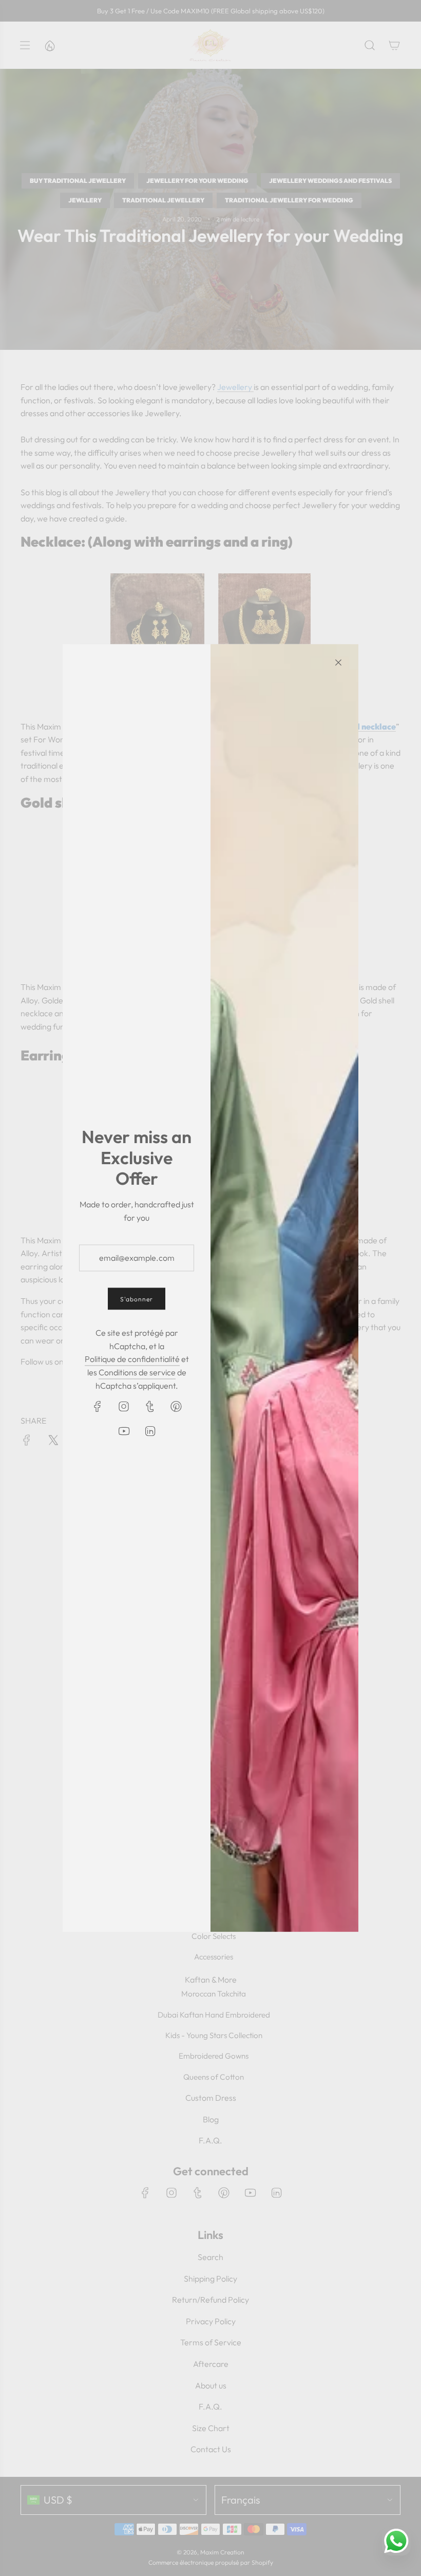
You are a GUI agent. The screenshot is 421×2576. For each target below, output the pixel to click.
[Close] (338, 663)
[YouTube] (124, 1431)
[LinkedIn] (150, 1431)
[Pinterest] (176, 1407)
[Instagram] (124, 1407)
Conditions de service (137, 1372)
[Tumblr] (150, 1407)
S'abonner (137, 1299)
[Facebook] (98, 1407)
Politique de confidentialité (132, 1359)
